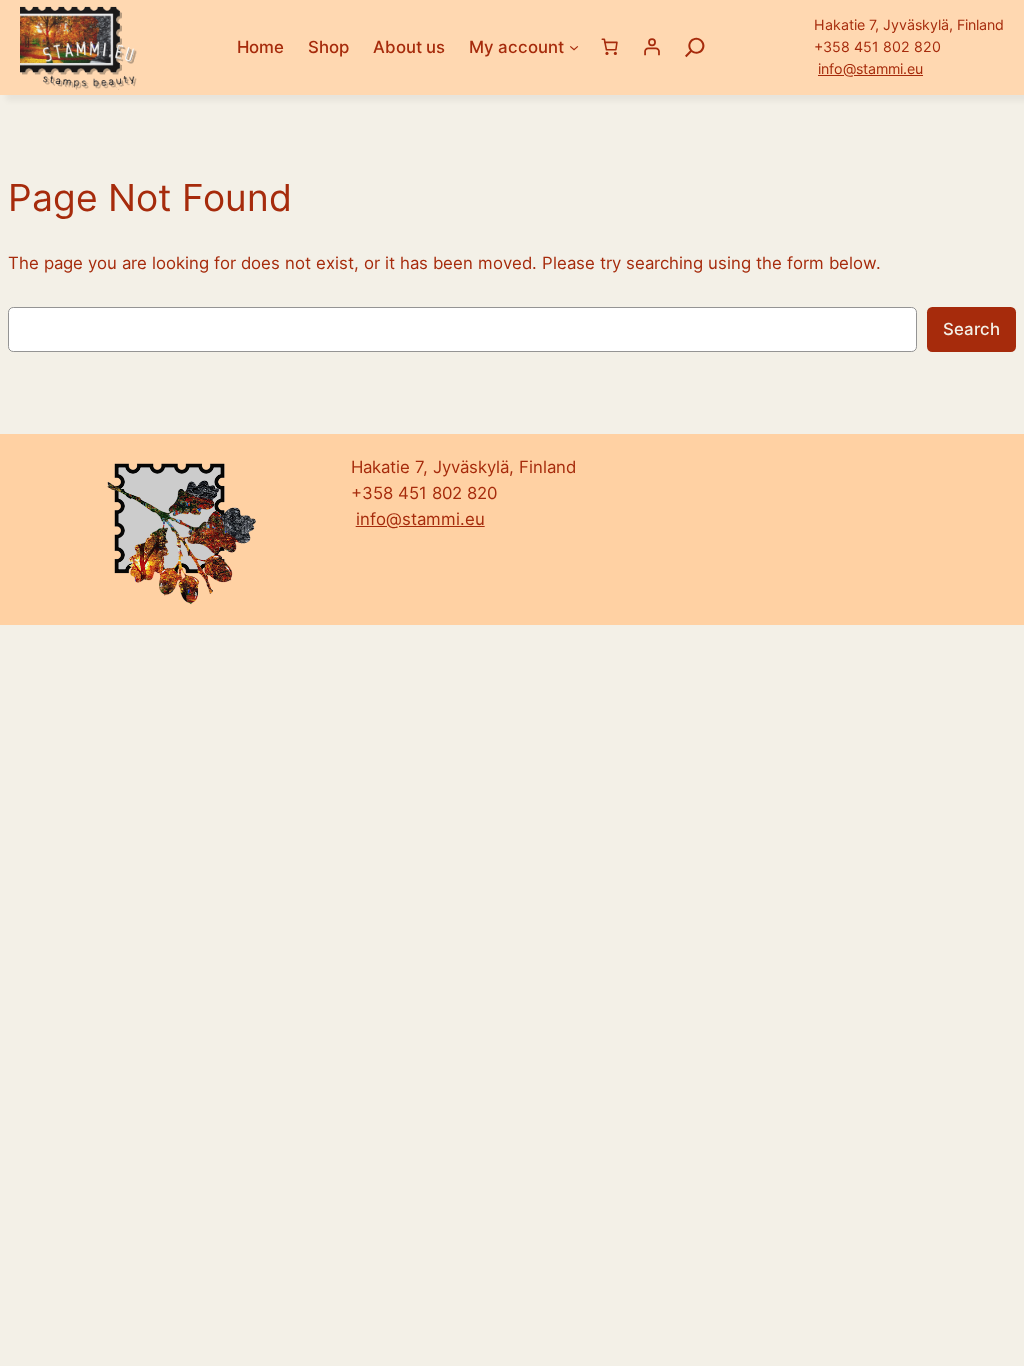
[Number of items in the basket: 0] (610, 47)
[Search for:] (695, 47)
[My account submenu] (574, 47)
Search (971, 329)
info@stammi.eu (870, 68)
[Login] (652, 47)
